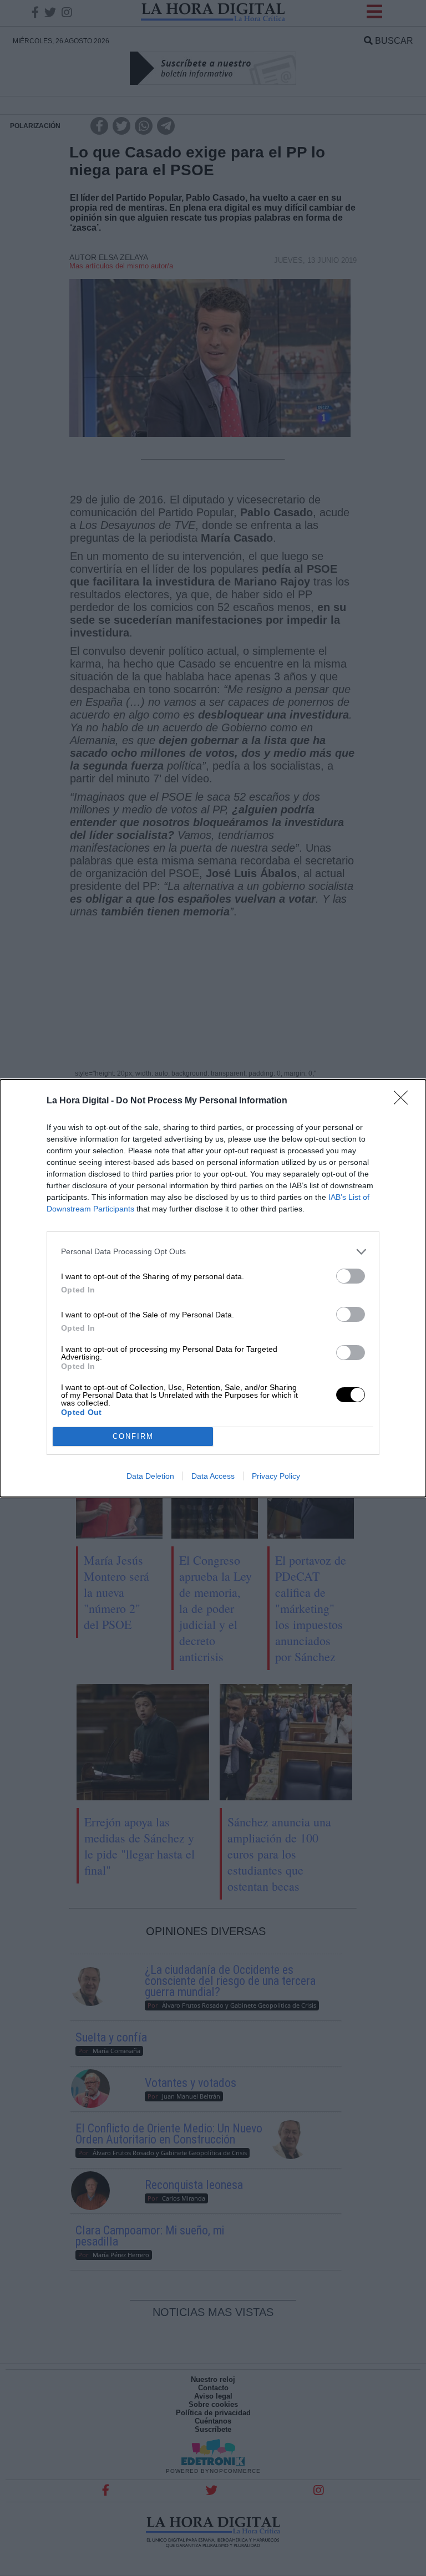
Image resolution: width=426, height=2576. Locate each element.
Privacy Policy (276, 1476)
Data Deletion (150, 1476)
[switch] (351, 1276)
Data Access (213, 1476)
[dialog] (213, 1288)
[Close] (404, 1101)
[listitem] (213, 1252)
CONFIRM (133, 1436)
